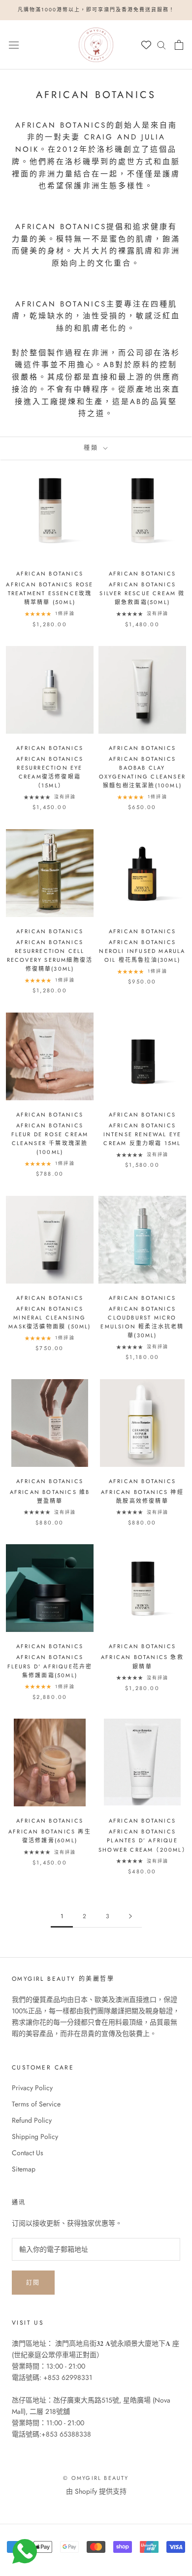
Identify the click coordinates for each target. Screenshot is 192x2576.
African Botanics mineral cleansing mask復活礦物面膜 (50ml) (49, 1318)
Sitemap (24, 2169)
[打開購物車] (179, 45)
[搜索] (161, 45)
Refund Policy (32, 2120)
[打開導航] (14, 44)
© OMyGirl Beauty (96, 2478)
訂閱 (33, 2283)
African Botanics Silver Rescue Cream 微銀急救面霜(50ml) (142, 593)
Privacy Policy (32, 2088)
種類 (92, 448)
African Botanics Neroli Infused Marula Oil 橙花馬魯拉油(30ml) (142, 951)
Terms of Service (36, 2104)
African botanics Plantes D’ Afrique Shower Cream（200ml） (144, 1840)
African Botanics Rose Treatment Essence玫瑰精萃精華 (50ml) (49, 593)
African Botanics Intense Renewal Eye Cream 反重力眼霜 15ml (143, 1134)
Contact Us (28, 2153)
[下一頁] (130, 1916)
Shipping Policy (35, 2136)
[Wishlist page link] (146, 45)
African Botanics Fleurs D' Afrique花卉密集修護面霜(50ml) (50, 1666)
